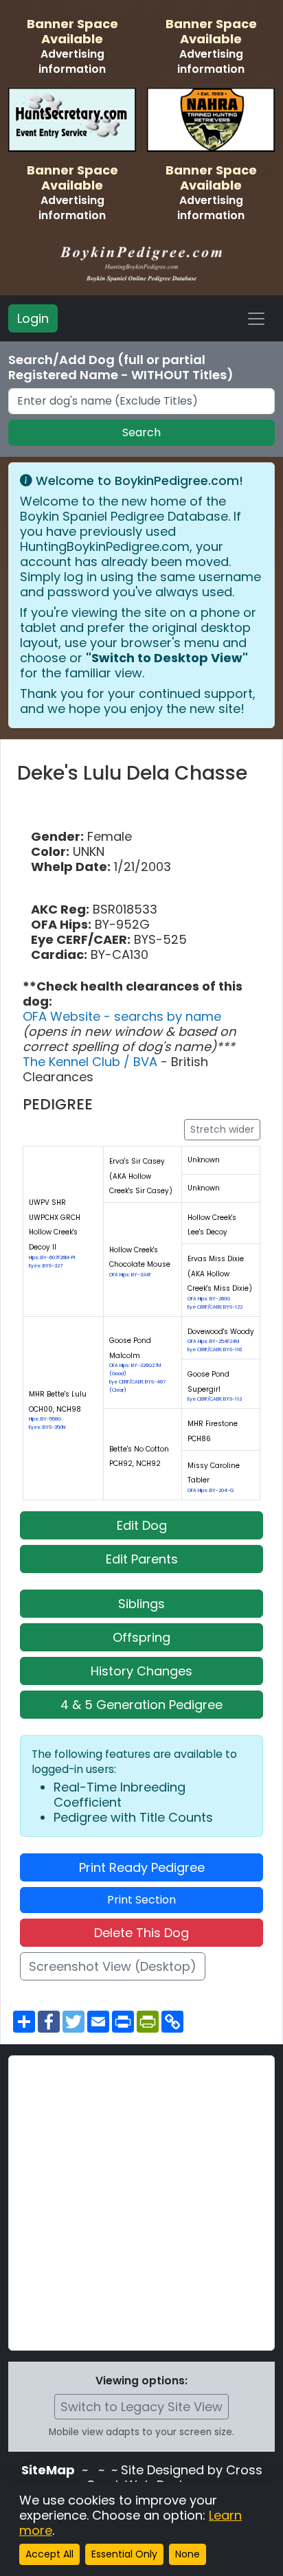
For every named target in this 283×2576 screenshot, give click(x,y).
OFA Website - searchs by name (122, 1016)
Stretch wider (222, 1129)
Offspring (141, 1637)
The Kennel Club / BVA (92, 1062)
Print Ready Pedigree (142, 1867)
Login (33, 318)
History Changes (141, 1671)
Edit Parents (142, 1559)
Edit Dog (142, 1525)
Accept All (49, 2554)
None (188, 2554)
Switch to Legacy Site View (141, 2407)
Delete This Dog (141, 1933)
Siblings (141, 1604)
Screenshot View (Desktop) (113, 1966)
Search (141, 432)
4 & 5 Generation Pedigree (141, 1705)
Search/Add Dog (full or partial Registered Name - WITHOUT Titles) (121, 368)
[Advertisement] (141, 2203)
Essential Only (124, 2554)
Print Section (141, 1900)
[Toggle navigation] (256, 319)
